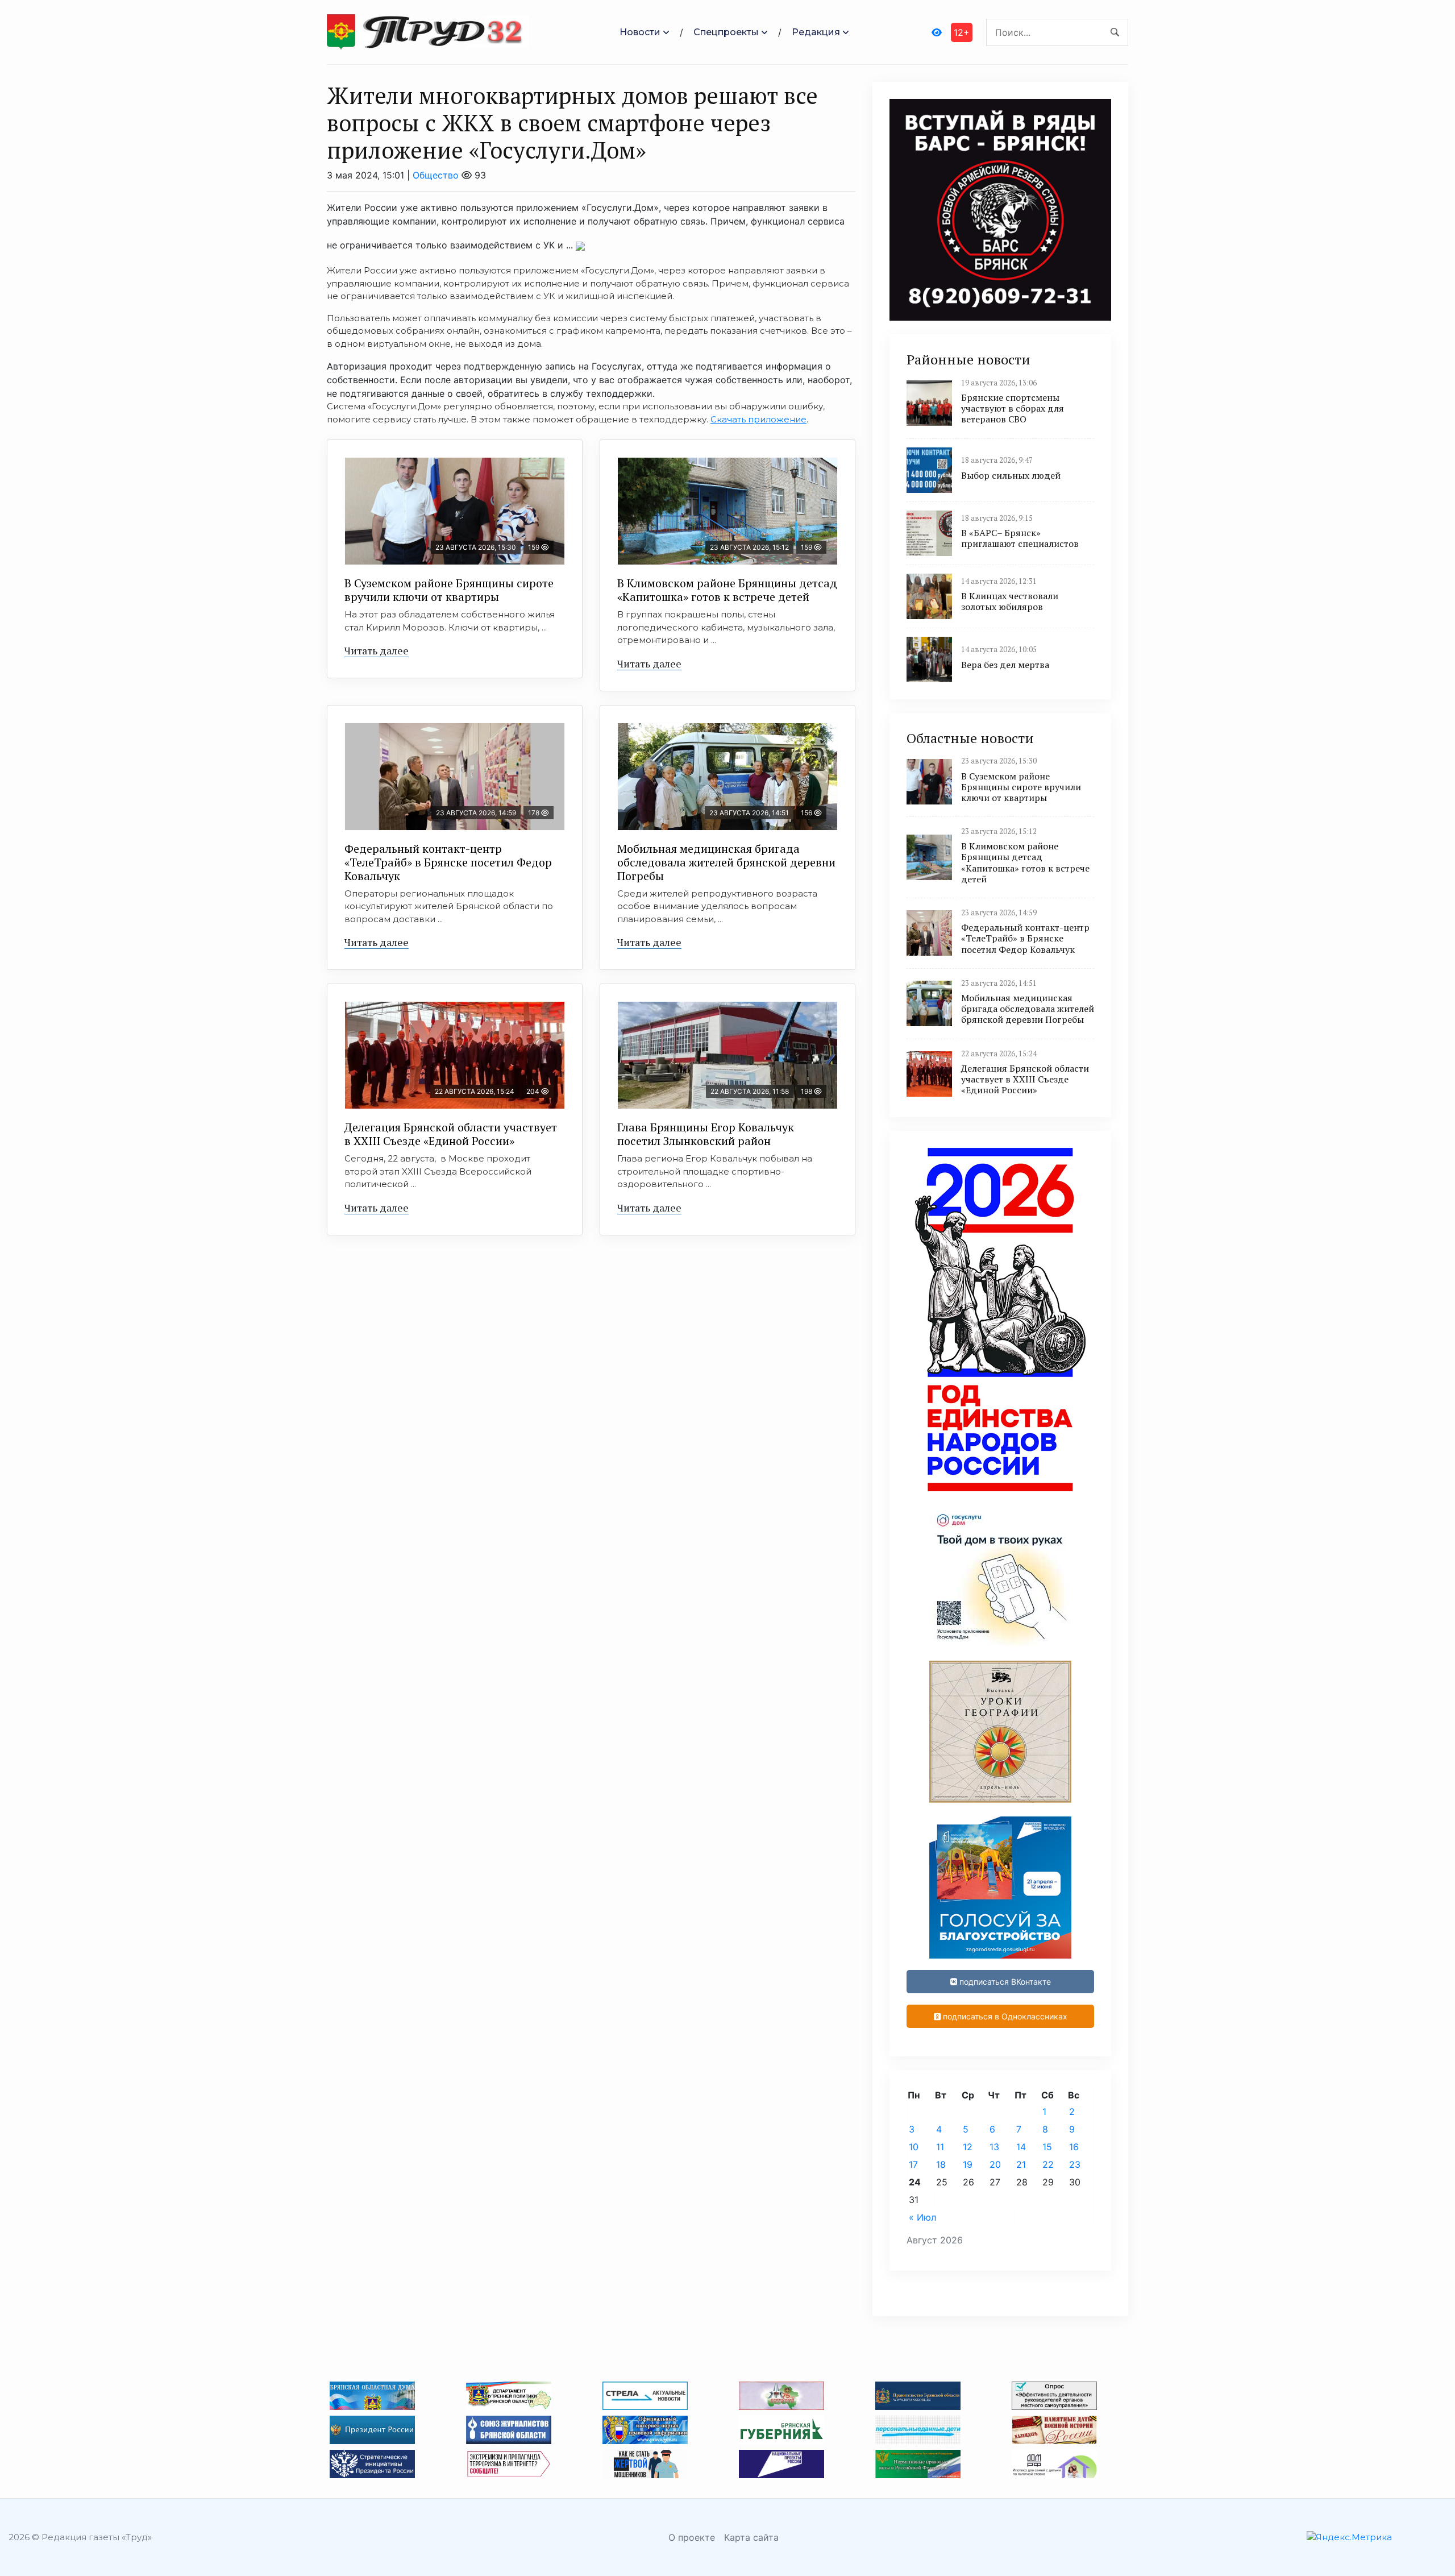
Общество (436, 175)
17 (913, 2164)
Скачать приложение (758, 419)
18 (941, 2164)
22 (1048, 2164)
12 (968, 2147)
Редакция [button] (816, 32)
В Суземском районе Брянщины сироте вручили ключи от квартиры (449, 590)
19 (968, 2164)
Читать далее (377, 650)
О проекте (692, 2537)
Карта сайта (751, 2537)
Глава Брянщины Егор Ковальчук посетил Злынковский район (706, 1134)
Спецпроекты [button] (726, 32)
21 (1021, 2164)
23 (1075, 2164)
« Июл (922, 2217)
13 (994, 2147)
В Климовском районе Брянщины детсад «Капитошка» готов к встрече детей (727, 590)
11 (940, 2147)
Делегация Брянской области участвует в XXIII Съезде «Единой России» (451, 1134)
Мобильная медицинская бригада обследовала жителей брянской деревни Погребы (726, 862)
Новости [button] (640, 32)
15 (1047, 2147)
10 (914, 2147)
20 (995, 2164)
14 (1021, 2147)
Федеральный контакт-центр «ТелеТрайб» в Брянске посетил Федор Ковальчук (448, 862)
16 (1074, 2147)
